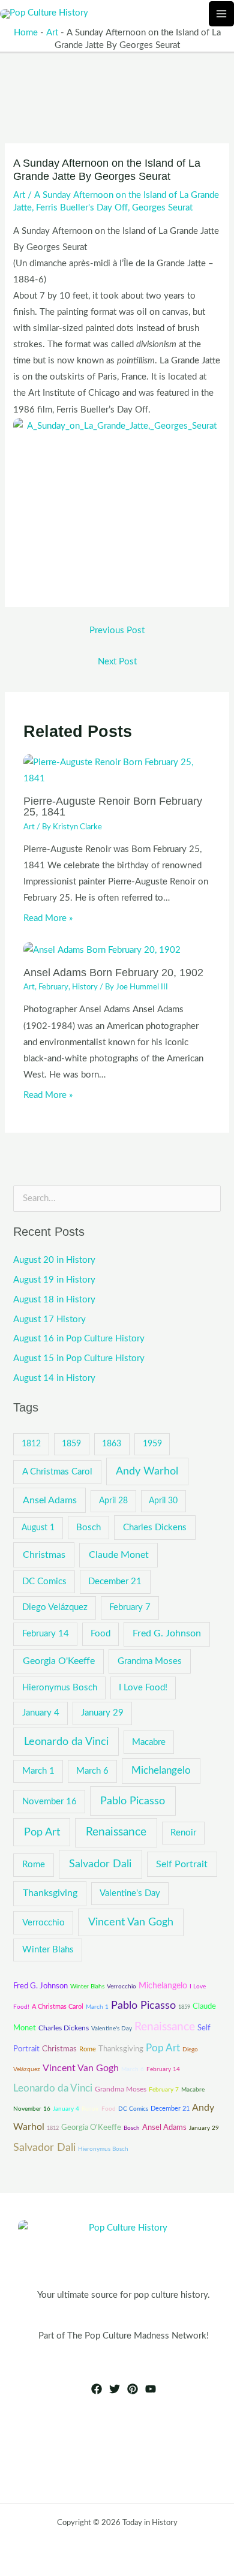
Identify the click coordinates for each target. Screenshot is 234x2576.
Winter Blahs (48, 1950)
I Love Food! (143, 1688)
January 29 (102, 1713)
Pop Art (42, 1832)
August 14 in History (54, 1378)
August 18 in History (54, 1300)
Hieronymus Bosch (60, 1688)
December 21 (115, 1582)
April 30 (163, 1501)
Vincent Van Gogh (131, 1922)
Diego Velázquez (55, 1607)
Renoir (183, 1833)
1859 (71, 1444)
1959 (152, 1444)
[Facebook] (97, 2389)
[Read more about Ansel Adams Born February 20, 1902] (102, 950)
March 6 (92, 1771)
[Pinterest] (133, 2389)
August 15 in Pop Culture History (79, 1358)
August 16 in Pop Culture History (79, 1339)
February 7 (130, 1607)
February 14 (46, 1634)
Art (52, 33)
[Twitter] (115, 2389)
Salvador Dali (100, 1864)
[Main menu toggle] (221, 14)
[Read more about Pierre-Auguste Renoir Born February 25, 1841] (117, 770)
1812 (31, 1444)
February (53, 987)
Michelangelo (161, 1771)
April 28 (113, 1501)
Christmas (44, 1555)
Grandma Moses (150, 1661)
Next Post (117, 662)
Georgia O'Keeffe (59, 1661)
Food (100, 1634)
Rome (34, 1865)
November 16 (49, 1802)
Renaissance (116, 1832)
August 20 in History (54, 1260)
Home (26, 33)
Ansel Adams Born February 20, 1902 (113, 972)
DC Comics (44, 1582)
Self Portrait (182, 1864)
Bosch (88, 1528)
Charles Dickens (155, 1528)
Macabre (149, 1742)
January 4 (41, 1713)
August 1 (38, 1528)
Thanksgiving (50, 1893)
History (85, 987)
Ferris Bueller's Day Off (82, 208)
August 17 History (49, 1319)
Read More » (48, 918)
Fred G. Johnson (167, 1633)
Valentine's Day (130, 1893)
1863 (112, 1444)
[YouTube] (151, 2389)
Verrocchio (43, 1923)
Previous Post (117, 631)
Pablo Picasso (133, 1801)
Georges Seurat (162, 208)
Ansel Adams (50, 1500)
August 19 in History (54, 1280)
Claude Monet (119, 1555)
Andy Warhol (147, 1471)
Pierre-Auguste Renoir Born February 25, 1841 (113, 806)
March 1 (38, 1771)
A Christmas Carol (57, 1472)
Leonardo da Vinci (66, 1742)
